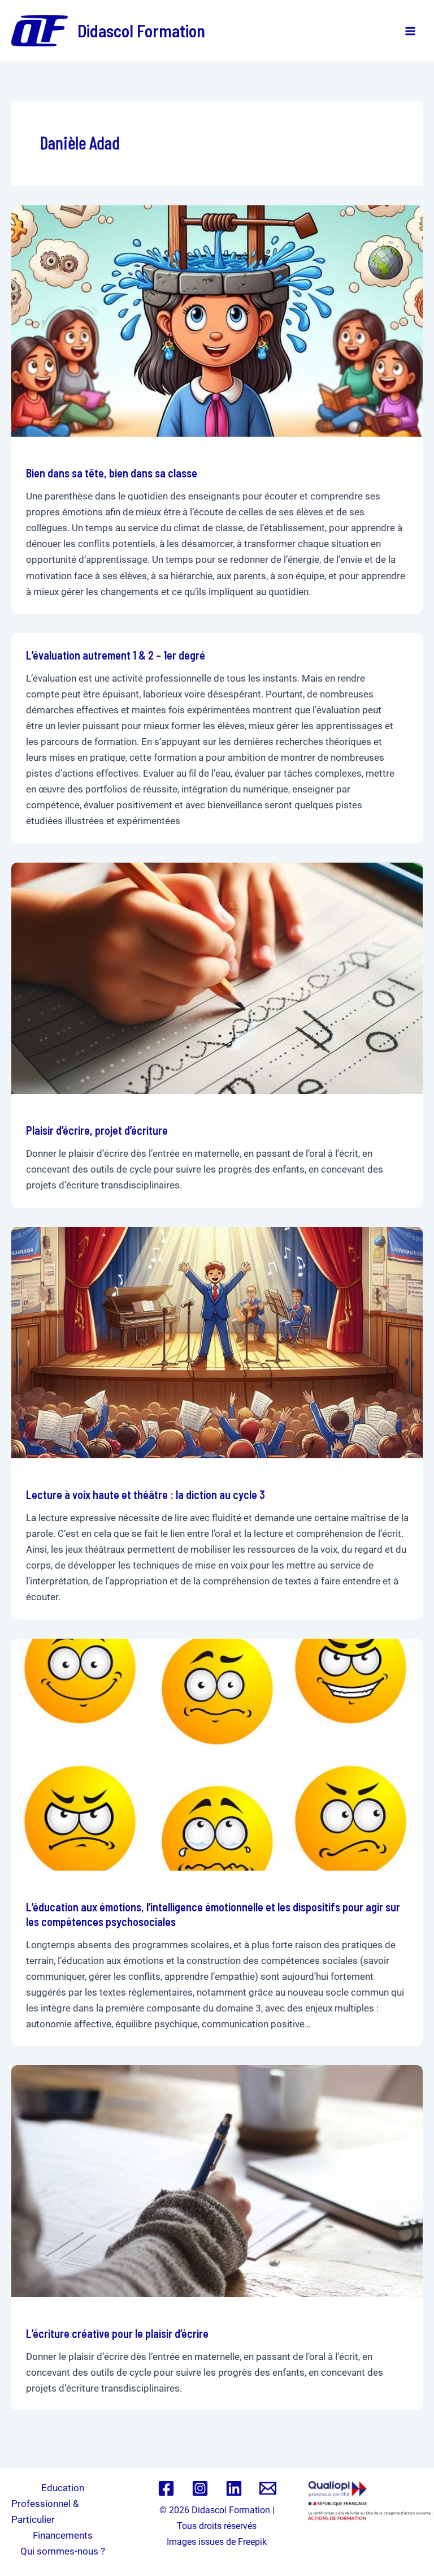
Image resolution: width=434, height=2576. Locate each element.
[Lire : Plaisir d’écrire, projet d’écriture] (217, 977)
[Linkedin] (234, 2488)
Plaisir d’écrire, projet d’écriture (97, 1130)
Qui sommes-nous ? (63, 2551)
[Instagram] (200, 2488)
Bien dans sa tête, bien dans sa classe (112, 473)
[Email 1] (268, 2488)
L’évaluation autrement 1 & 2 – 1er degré (116, 655)
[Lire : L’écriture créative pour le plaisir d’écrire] (217, 2181)
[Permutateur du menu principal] (410, 31)
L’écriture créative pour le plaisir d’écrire (117, 2333)
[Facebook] (166, 2488)
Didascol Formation (141, 31)
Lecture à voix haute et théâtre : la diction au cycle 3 (146, 1494)
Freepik (252, 2542)
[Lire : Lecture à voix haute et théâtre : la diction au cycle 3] (217, 1342)
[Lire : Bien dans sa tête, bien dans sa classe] (217, 320)
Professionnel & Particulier (45, 2512)
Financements (63, 2535)
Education (63, 2488)
